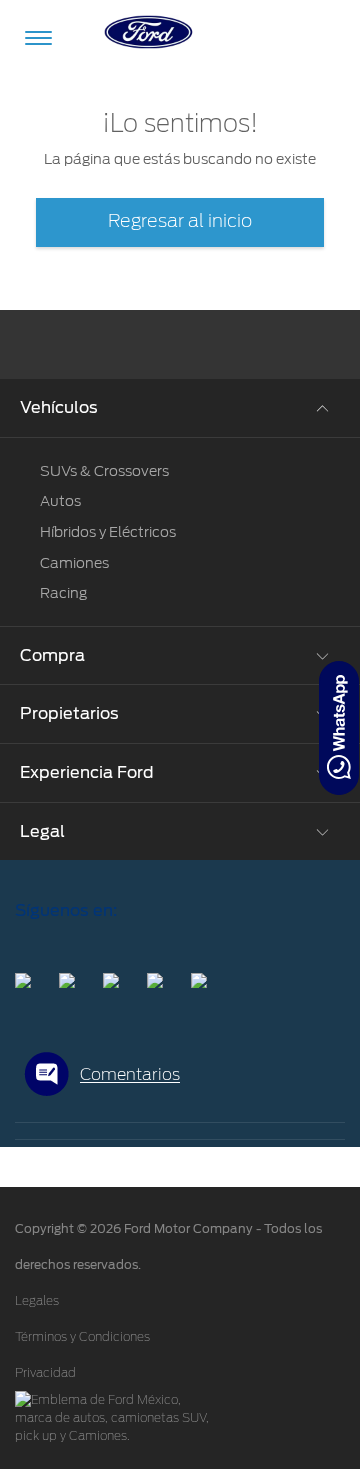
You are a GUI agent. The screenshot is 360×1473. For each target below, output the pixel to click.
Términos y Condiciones (82, 1337)
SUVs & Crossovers (104, 471)
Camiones (74, 563)
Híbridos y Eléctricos (108, 532)
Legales (37, 1301)
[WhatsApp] (339, 728)
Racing (63, 593)
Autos (60, 501)
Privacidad (45, 1373)
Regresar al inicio (180, 222)
